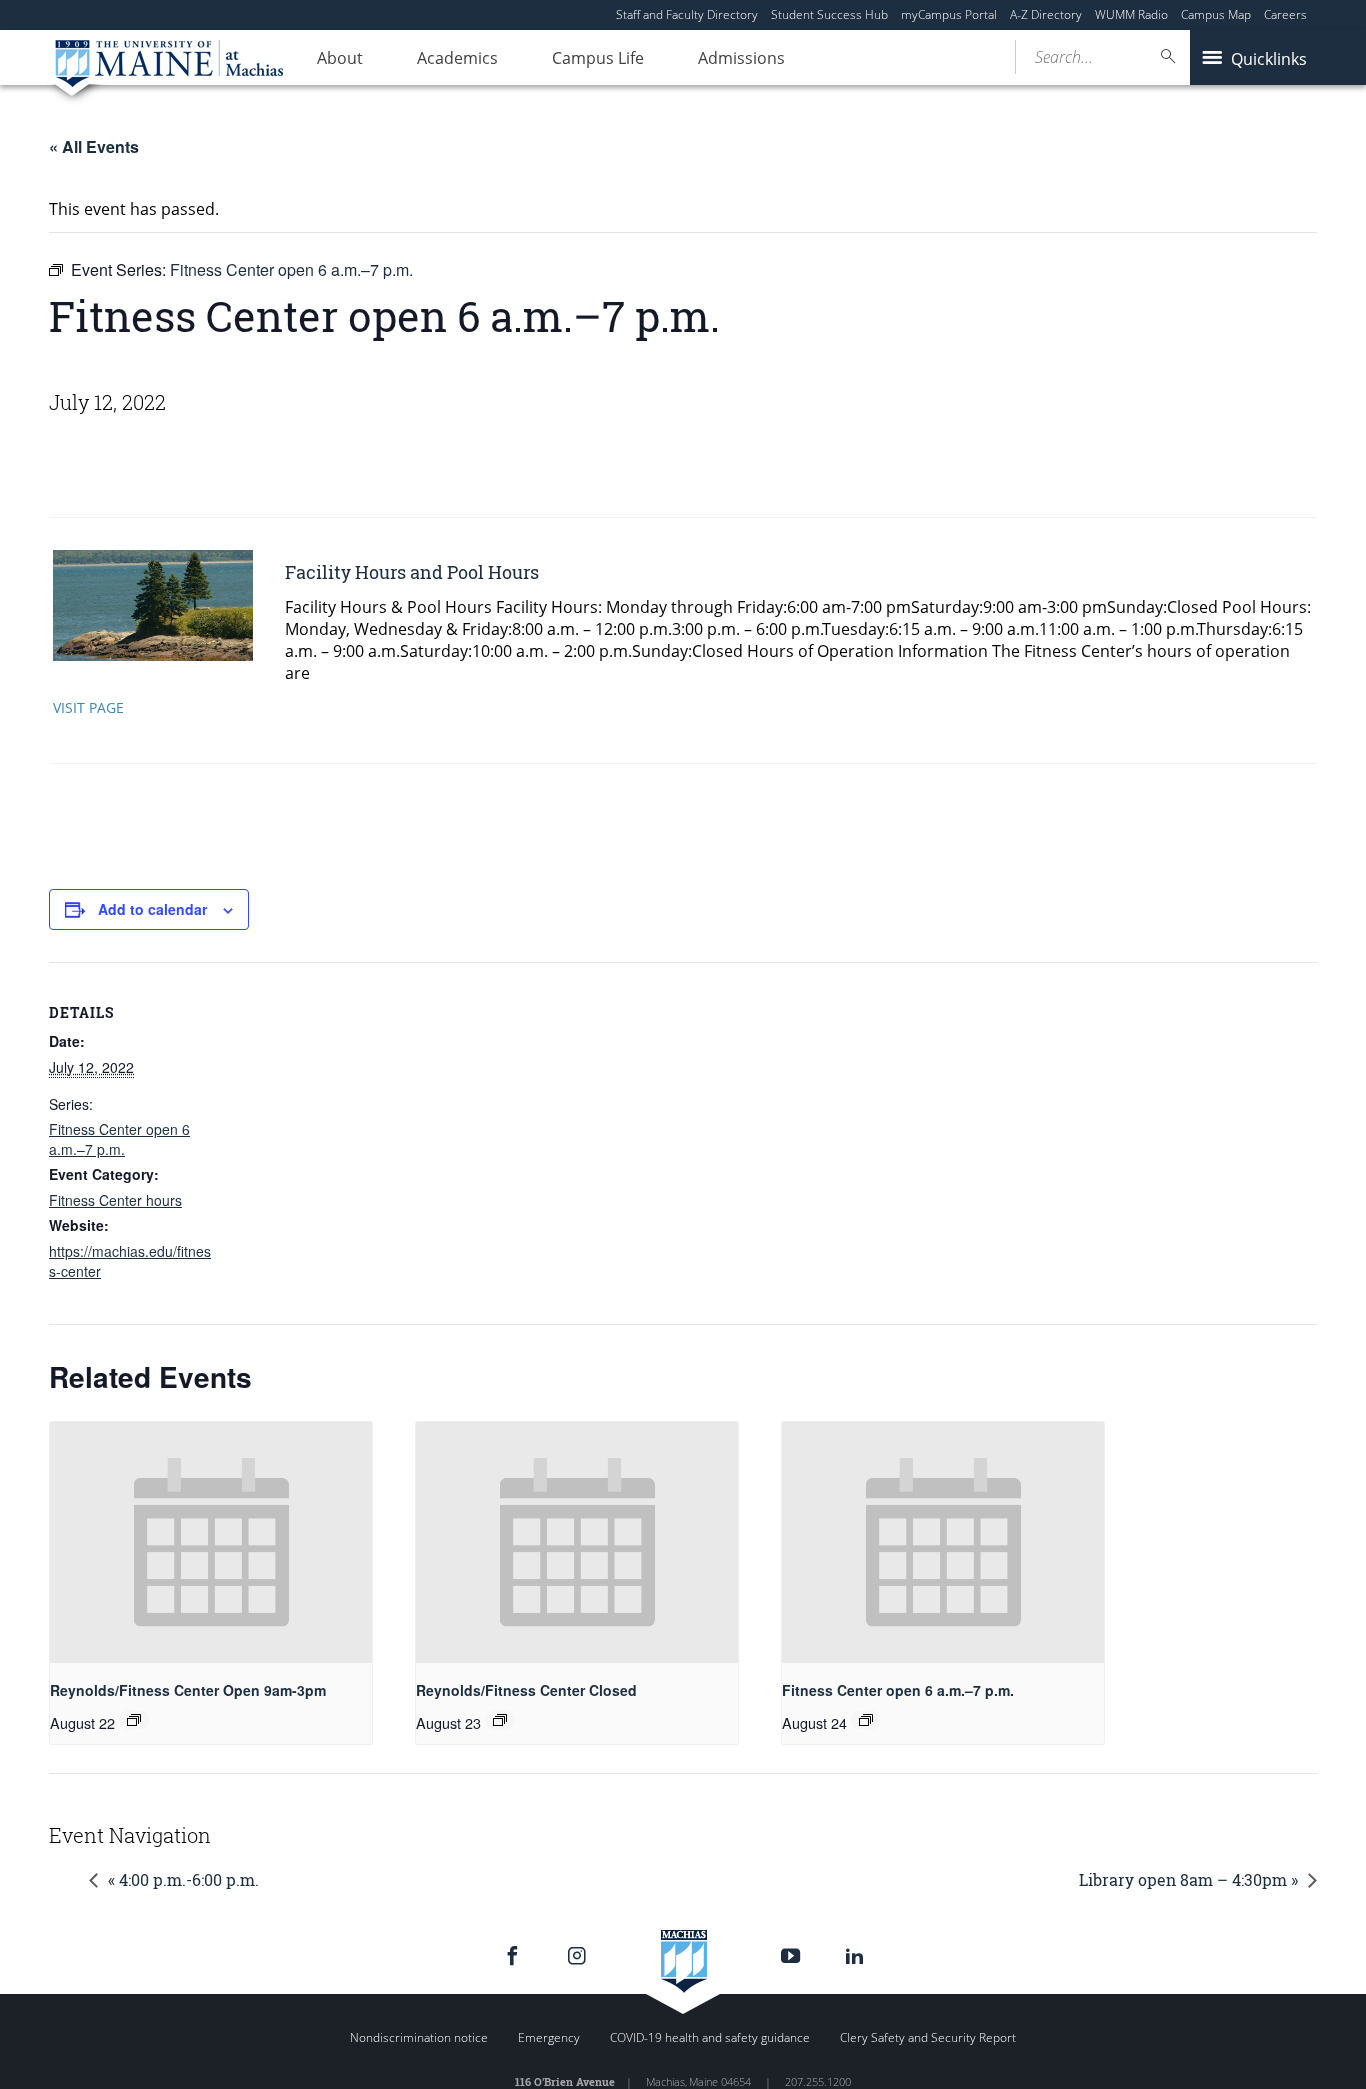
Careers (1285, 14)
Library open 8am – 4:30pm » (1188, 1879)
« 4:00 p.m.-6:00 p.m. (183, 1879)
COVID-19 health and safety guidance (710, 2037)
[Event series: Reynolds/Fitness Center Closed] (500, 1720)
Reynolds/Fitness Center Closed (526, 1690)
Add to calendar (152, 909)
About (340, 58)
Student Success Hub (829, 14)
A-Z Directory (1046, 14)
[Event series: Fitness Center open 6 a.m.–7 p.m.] (866, 1720)
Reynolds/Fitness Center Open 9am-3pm (188, 1690)
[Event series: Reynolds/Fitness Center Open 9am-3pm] (134, 1720)
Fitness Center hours (115, 1200)
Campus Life (598, 58)
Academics (457, 58)
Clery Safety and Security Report (928, 2037)
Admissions (741, 58)
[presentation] (211, 1542)
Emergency (549, 2037)
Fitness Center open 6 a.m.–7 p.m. (119, 1139)
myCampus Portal (949, 14)
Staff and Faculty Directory (687, 14)
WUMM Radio (1131, 14)
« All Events (94, 146)
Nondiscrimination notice (419, 2037)
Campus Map (1216, 14)
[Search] (1169, 56)
